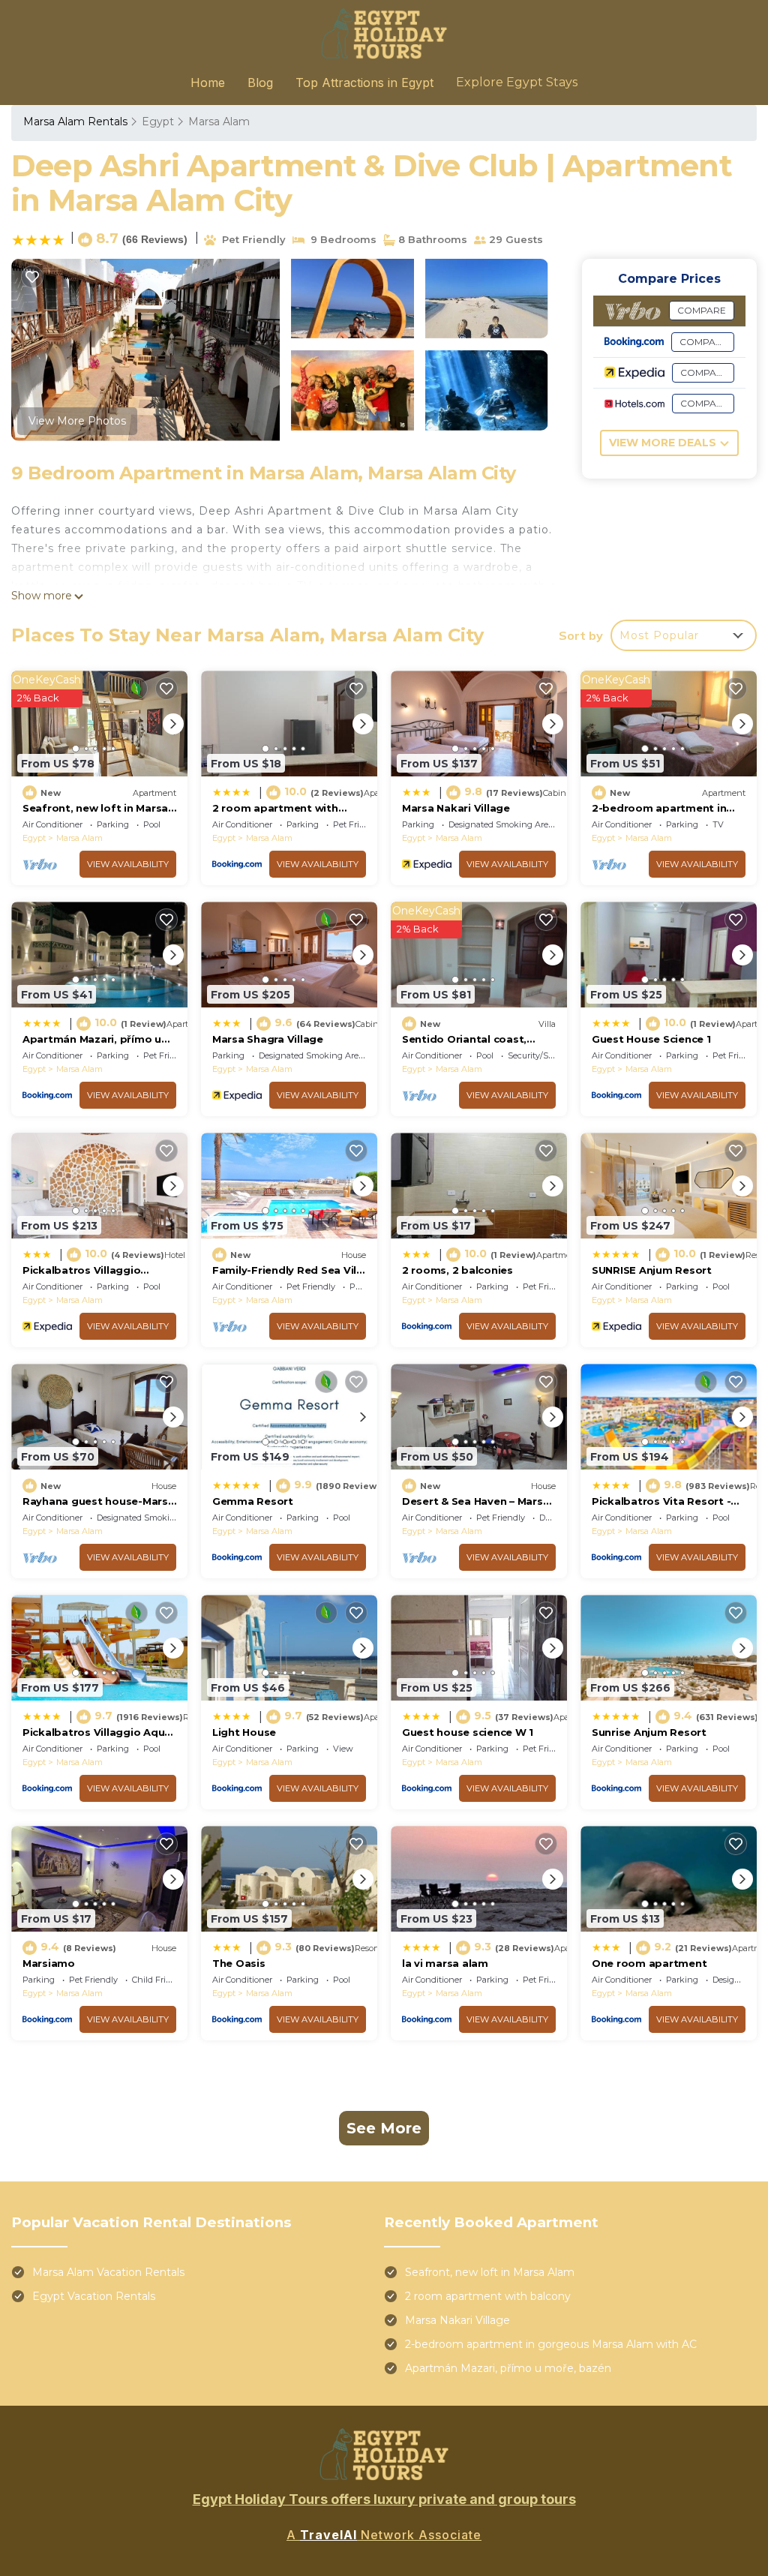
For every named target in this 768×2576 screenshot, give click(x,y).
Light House (244, 1732)
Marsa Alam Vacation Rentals (108, 2272)
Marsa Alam (219, 122)
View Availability (128, 864)
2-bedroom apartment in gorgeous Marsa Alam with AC (551, 2344)
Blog (260, 83)
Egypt (158, 122)
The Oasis (239, 1963)
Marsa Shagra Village (268, 1039)
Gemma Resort (253, 1501)
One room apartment (649, 1963)
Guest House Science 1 (651, 1039)
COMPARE (702, 310)
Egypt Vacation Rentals (94, 2296)
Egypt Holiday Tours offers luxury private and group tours (384, 2499)
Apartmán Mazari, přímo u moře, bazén (508, 2368)
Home (208, 83)
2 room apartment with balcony (488, 2296)
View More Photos (77, 421)
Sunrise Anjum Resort (649, 1732)
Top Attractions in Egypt (364, 83)
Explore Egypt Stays (517, 82)
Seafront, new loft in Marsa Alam (490, 2272)
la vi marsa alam (445, 1963)
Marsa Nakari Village (456, 808)
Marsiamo (49, 1963)
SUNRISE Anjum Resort (652, 1270)
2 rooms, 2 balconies (457, 1270)
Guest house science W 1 (468, 1732)
